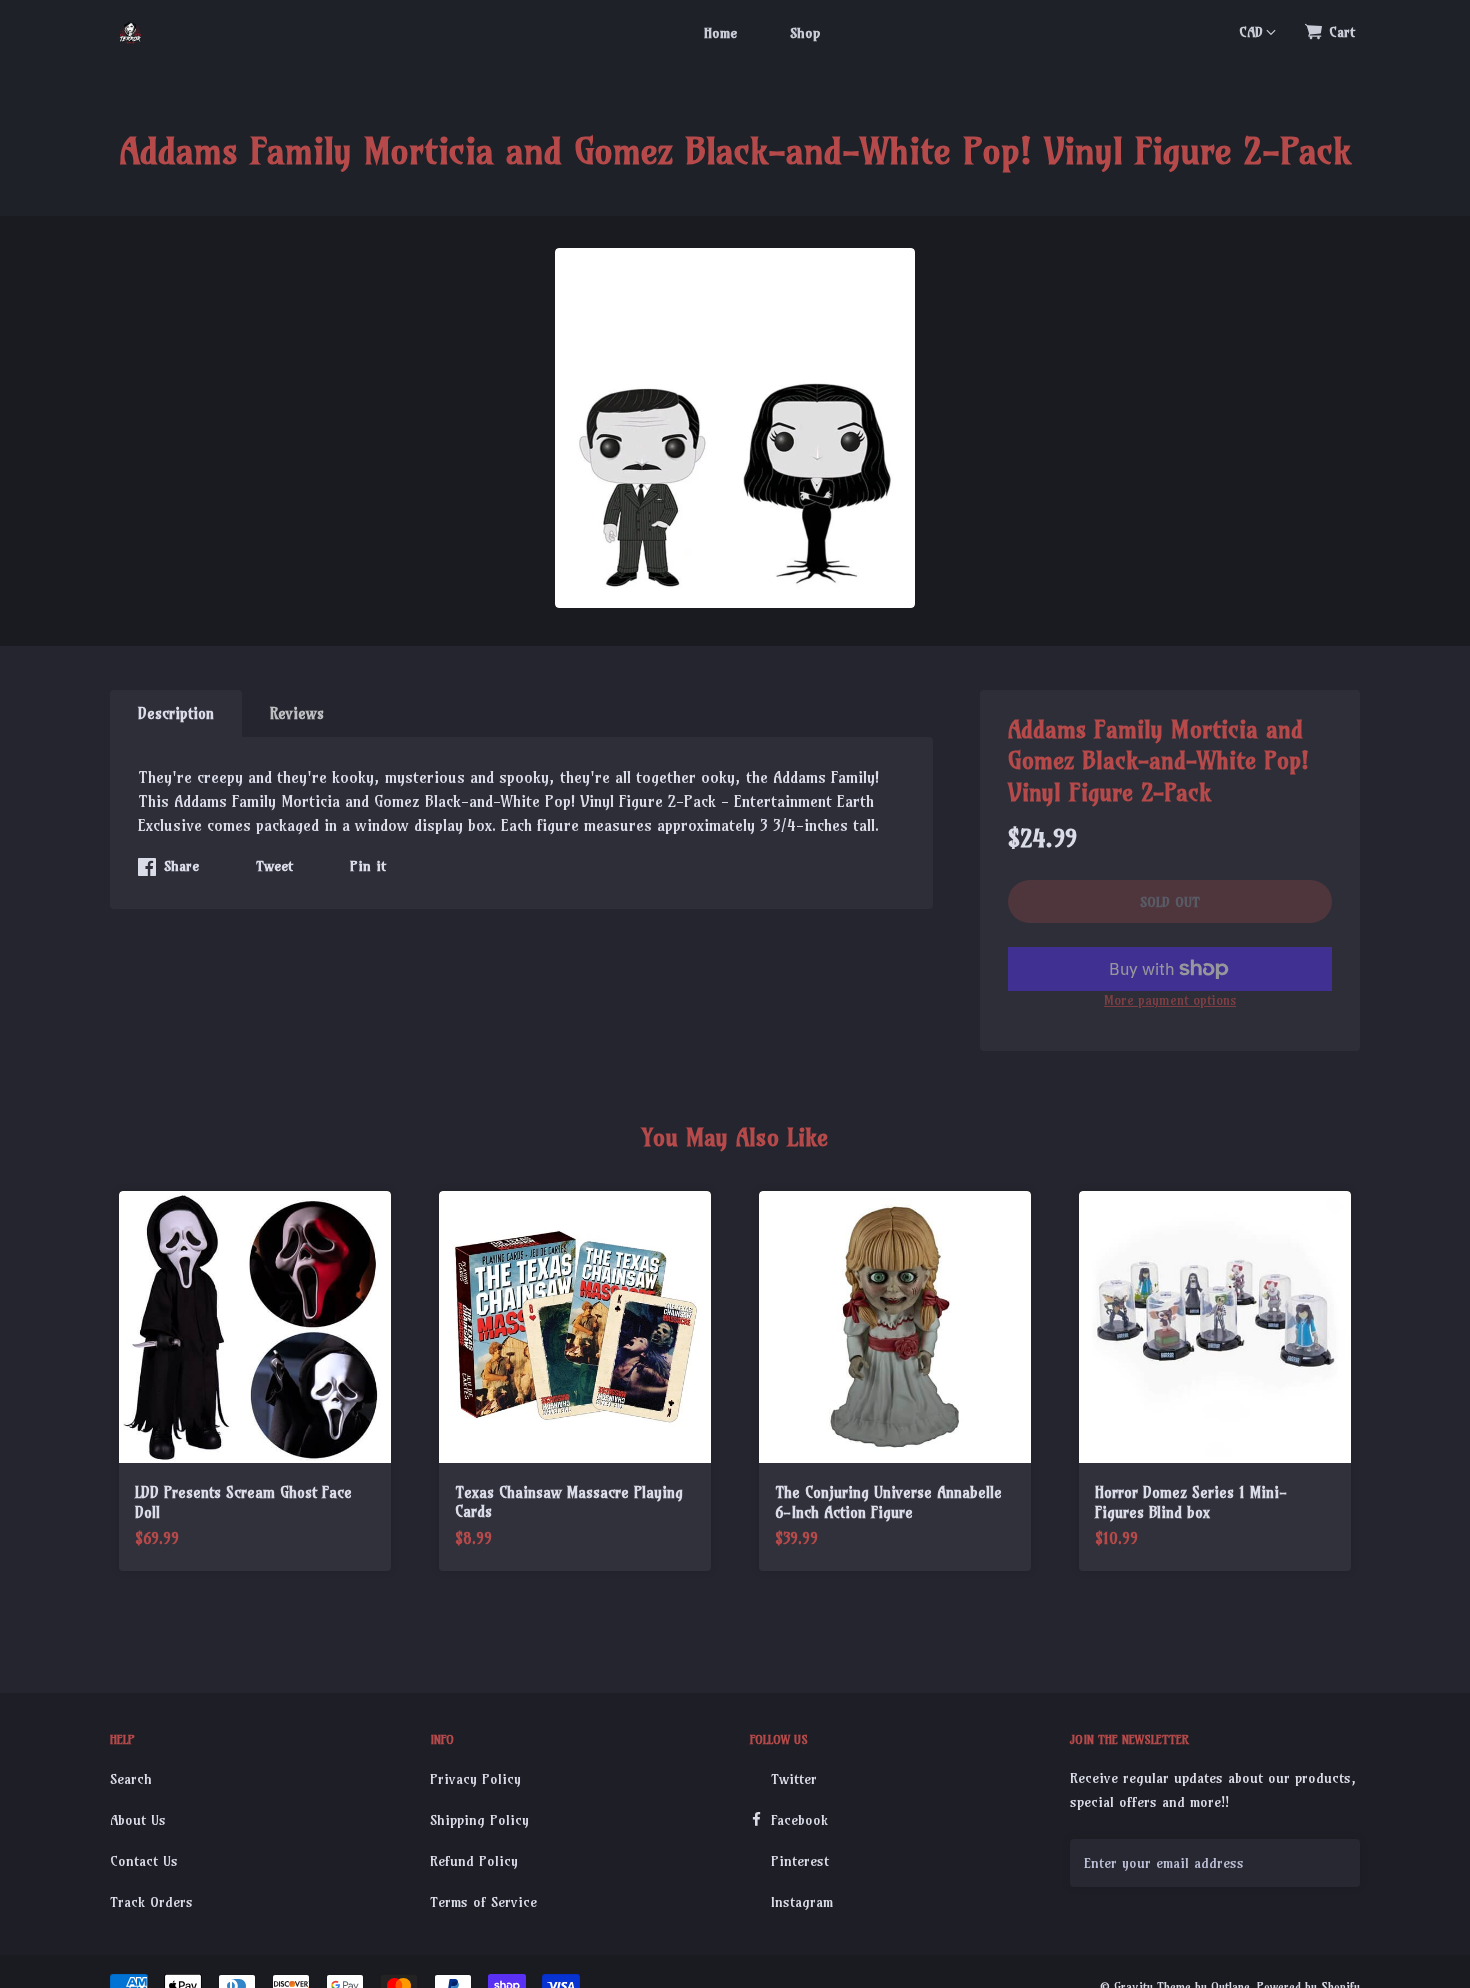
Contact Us (144, 1861)
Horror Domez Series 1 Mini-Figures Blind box (1191, 1502)
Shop (805, 33)
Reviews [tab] (297, 713)
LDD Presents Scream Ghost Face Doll (243, 1502)
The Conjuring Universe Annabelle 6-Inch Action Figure (888, 1502)
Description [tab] (176, 713)
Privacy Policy (475, 1779)
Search (131, 1779)
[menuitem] (720, 32)
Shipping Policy (479, 1820)
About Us (138, 1820)
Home (720, 33)
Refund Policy (474, 1861)
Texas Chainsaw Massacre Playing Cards (569, 1502)
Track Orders (151, 1902)
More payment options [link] (1170, 1000)
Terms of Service (483, 1902)
